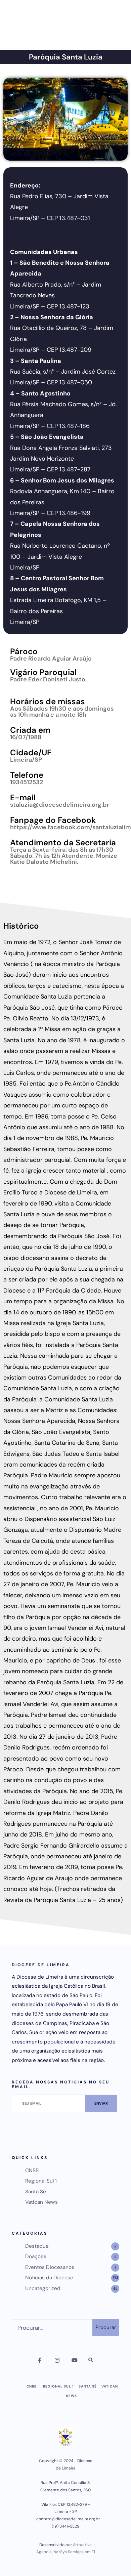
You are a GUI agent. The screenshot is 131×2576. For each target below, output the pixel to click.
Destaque (37, 2246)
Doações (36, 2256)
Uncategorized (43, 2288)
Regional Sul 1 (41, 2181)
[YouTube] (74, 2361)
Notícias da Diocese (49, 2278)
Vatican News (41, 2202)
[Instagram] (57, 2361)
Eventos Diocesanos (50, 2267)
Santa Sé (36, 2192)
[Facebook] (40, 2361)
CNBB (32, 2170)
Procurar (106, 2327)
